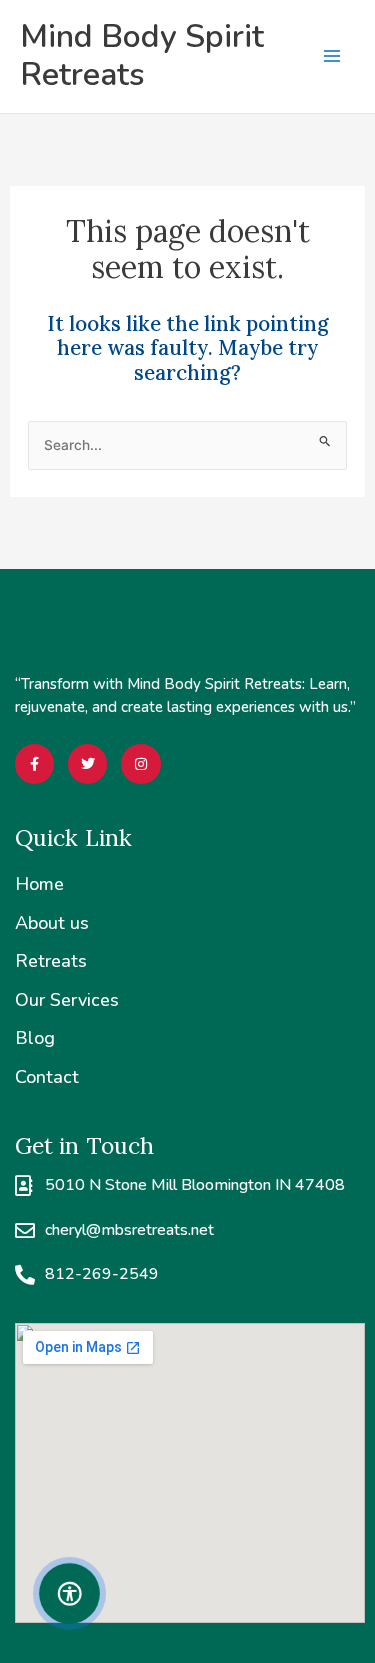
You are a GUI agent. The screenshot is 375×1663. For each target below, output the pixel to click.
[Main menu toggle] (331, 56)
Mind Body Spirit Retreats (142, 55)
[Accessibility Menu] (70, 1593)
